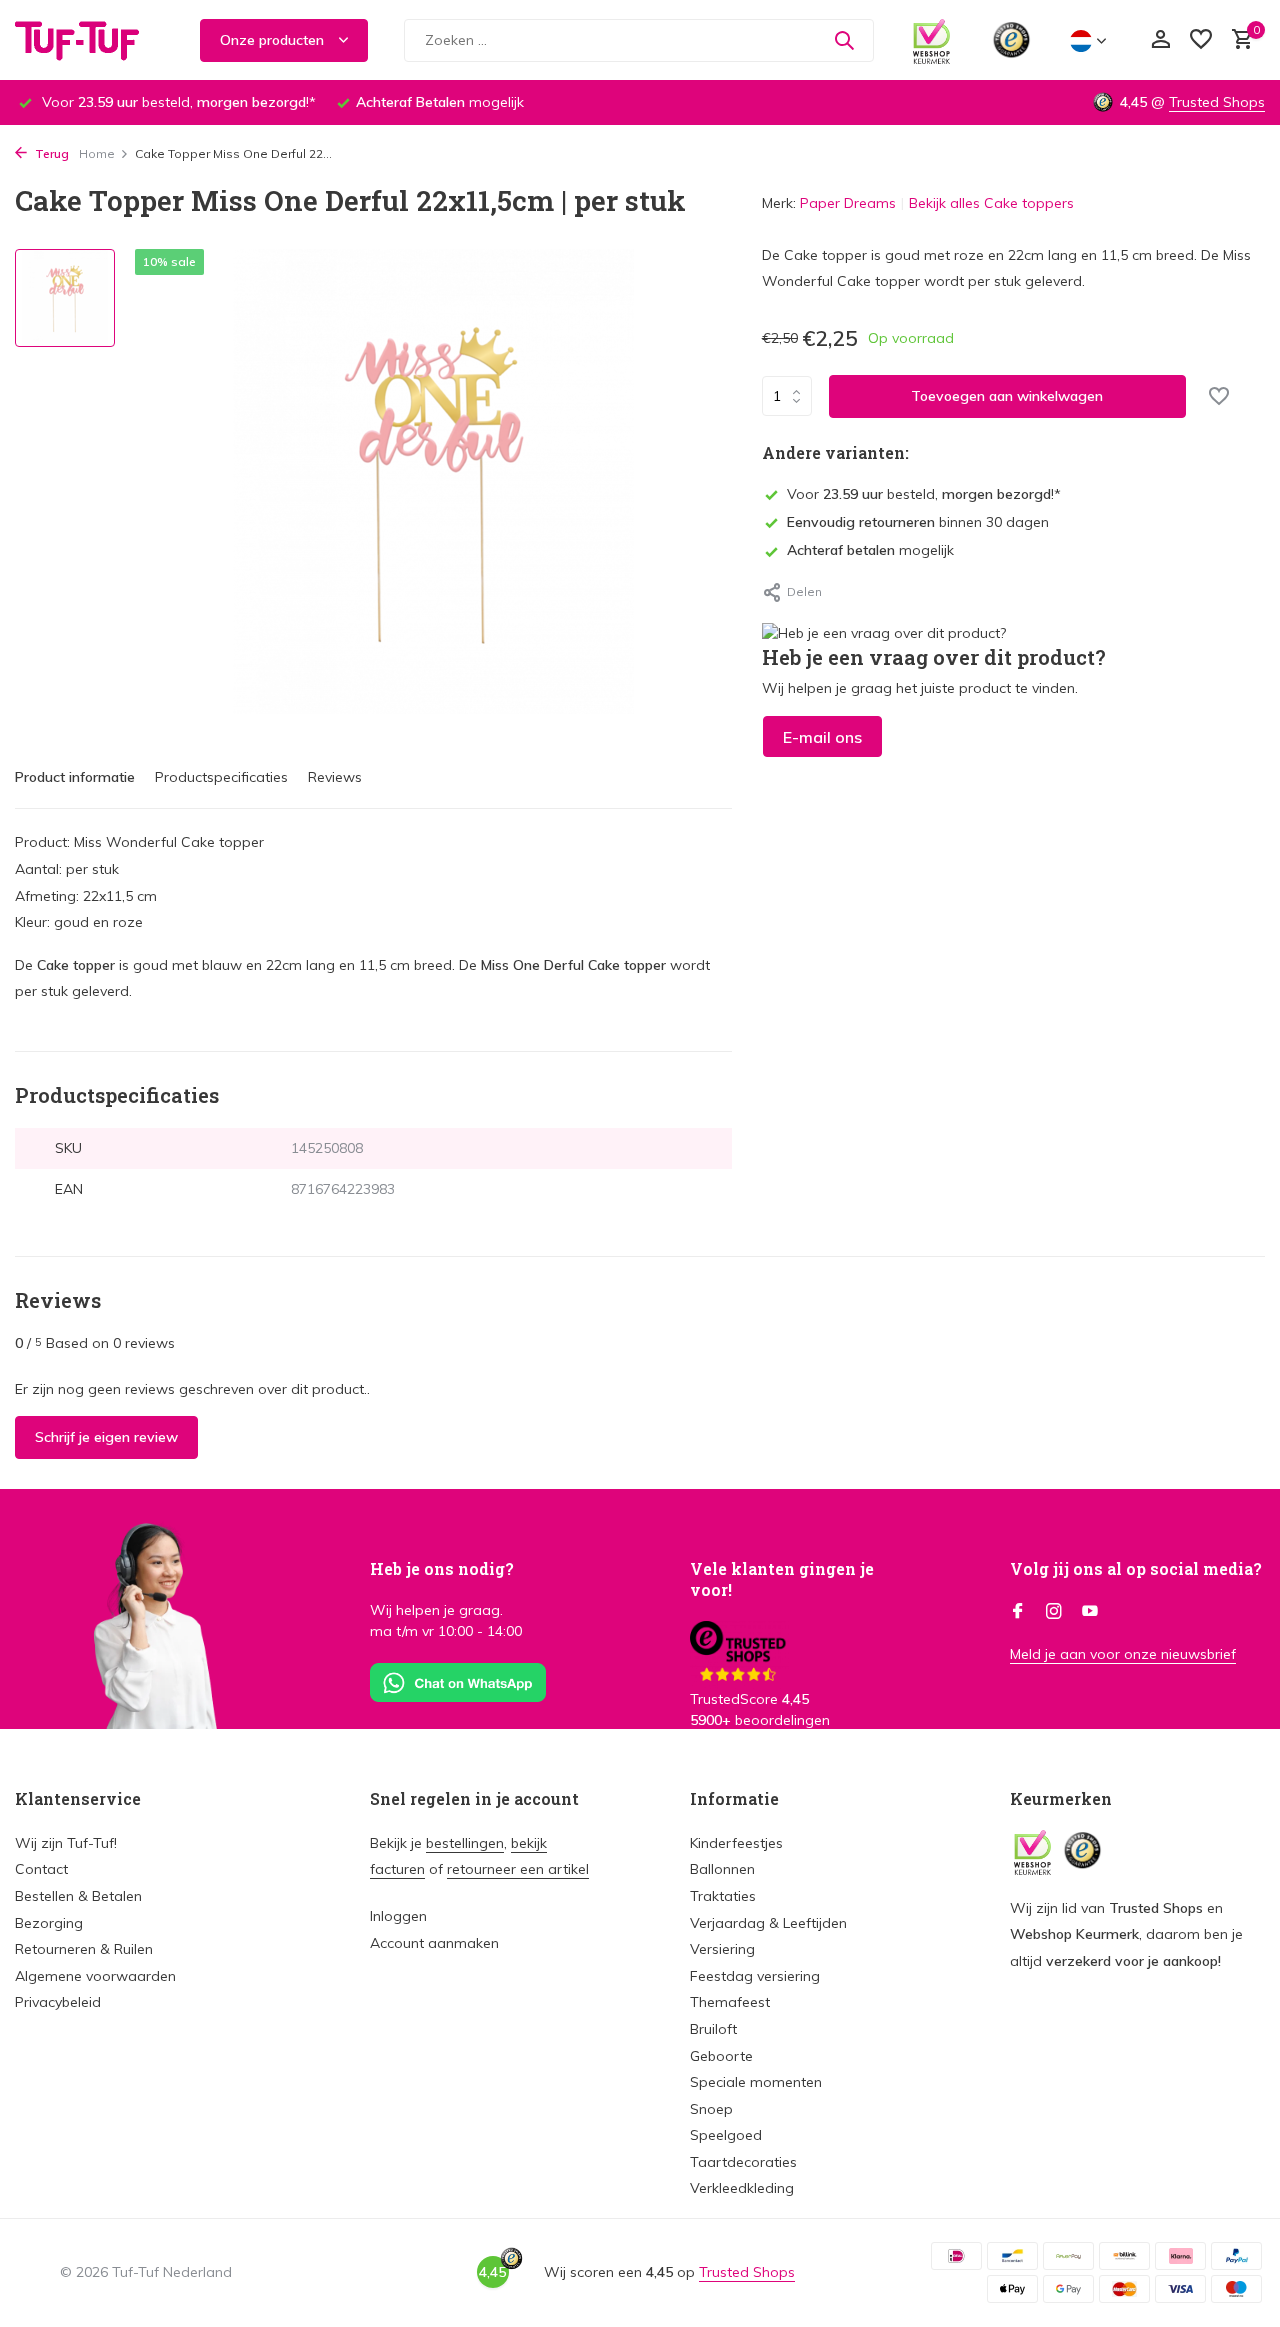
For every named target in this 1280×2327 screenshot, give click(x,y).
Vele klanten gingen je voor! (782, 1579)
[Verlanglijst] (1201, 40)
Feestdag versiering (755, 1976)
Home (97, 153)
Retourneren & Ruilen (84, 1949)
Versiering (722, 1949)
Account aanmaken (434, 1943)
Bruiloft (713, 2029)
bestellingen (465, 1843)
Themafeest (730, 2002)
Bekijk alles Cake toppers (991, 203)
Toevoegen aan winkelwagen (1007, 396)
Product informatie (75, 777)
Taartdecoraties (743, 2162)
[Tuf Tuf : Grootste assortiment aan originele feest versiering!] (90, 40)
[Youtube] (1090, 1612)
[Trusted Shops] (1011, 40)
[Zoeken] (844, 40)
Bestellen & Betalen (78, 1896)
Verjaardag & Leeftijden (768, 1923)
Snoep (711, 2109)
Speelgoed (726, 2135)
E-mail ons (822, 737)
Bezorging (49, 1923)
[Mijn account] (1160, 40)
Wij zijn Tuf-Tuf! (66, 1843)
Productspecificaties (221, 777)
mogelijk (870, 551)
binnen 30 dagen (918, 522)
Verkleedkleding (742, 2188)
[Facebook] (1018, 1612)
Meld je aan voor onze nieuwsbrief (1123, 1654)
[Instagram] (1054, 1612)
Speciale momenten (756, 2082)
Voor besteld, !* (924, 494)
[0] (1237, 40)
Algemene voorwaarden (95, 1976)
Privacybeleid (58, 2002)
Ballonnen (722, 1869)
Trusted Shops (1217, 102)
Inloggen (398, 1916)
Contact (41, 1869)
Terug (50, 153)
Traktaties (723, 1896)
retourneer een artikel (518, 1869)
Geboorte (721, 2056)
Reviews (335, 777)
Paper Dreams (848, 203)
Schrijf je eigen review (106, 1437)
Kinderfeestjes (736, 1843)
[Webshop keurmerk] (931, 40)
